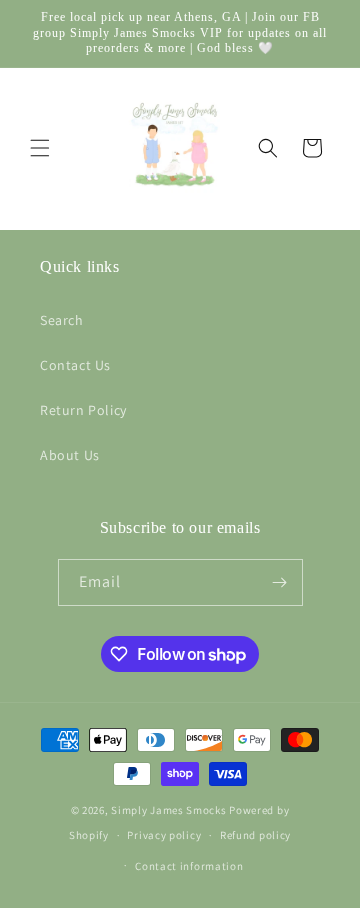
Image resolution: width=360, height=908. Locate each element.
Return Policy (83, 410)
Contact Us (75, 365)
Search (62, 320)
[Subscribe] (280, 582)
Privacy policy (164, 835)
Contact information (189, 866)
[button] (40, 148)
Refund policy (255, 835)
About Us (70, 455)
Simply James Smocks (170, 810)
